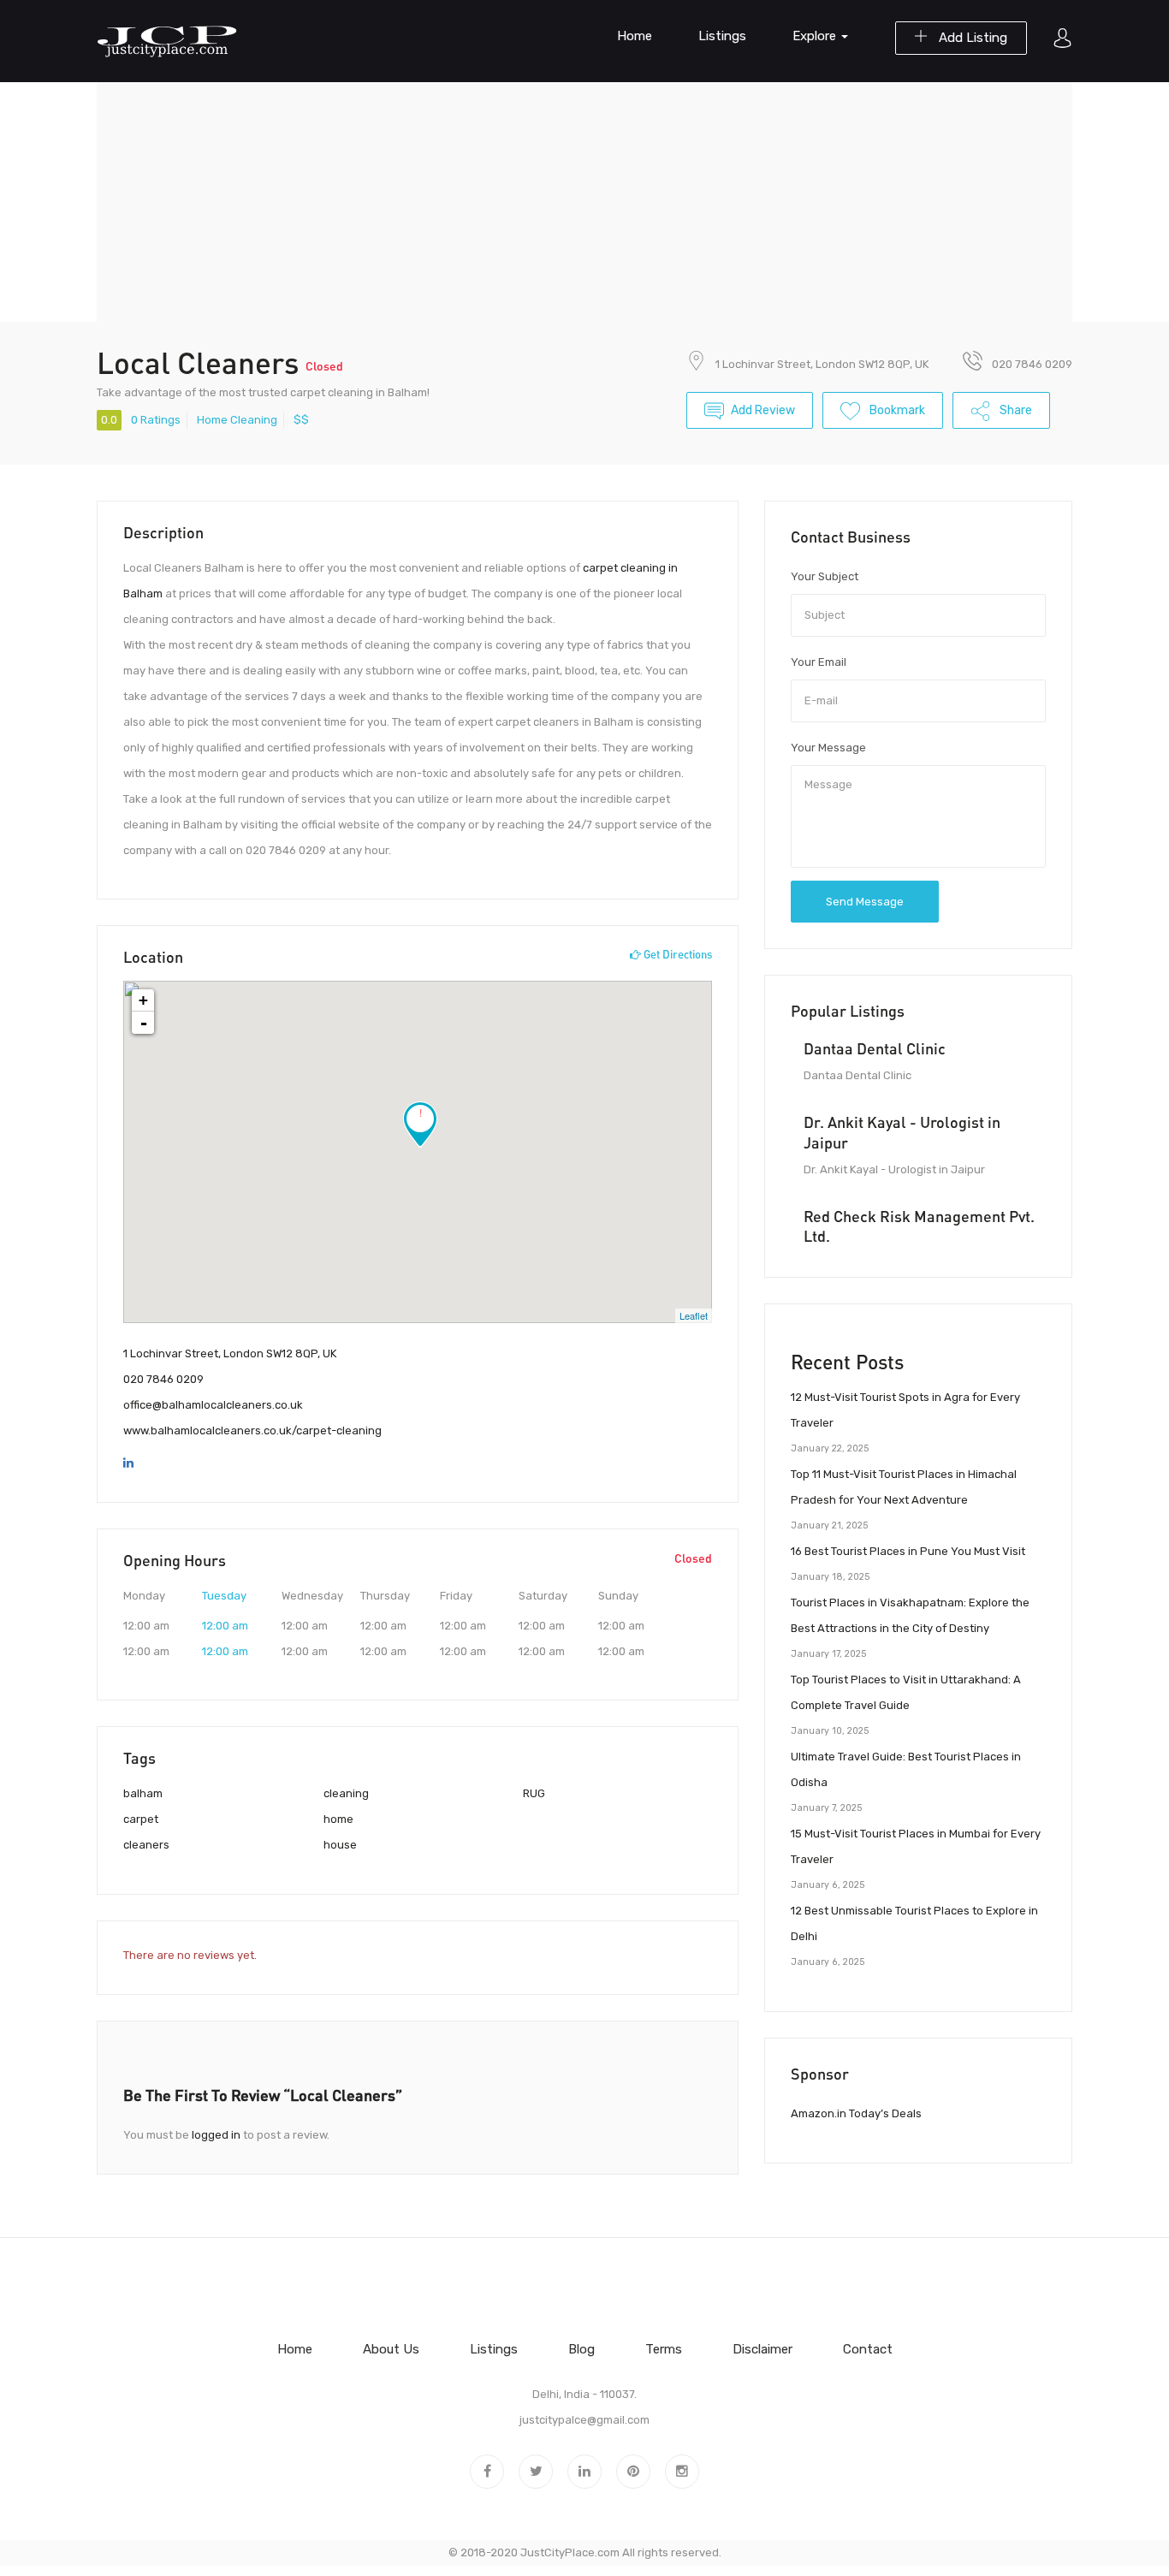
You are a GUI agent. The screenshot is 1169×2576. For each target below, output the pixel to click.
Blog (582, 2349)
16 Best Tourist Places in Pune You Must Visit (908, 1551)
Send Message (865, 902)
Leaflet (694, 1315)
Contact (868, 2349)
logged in (216, 2135)
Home (635, 36)
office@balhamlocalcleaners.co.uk (213, 1405)
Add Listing (971, 38)
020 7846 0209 (163, 1379)
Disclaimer (763, 2349)
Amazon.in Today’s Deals (856, 2113)
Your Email (819, 662)
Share (1015, 410)
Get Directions (676, 954)
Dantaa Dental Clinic (875, 1048)
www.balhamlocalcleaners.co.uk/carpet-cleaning (252, 1430)
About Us (391, 2349)
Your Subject (825, 576)
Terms (664, 2349)
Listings (722, 36)
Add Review (763, 410)
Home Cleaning (237, 420)
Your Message (828, 748)
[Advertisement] (584, 202)
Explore (816, 36)
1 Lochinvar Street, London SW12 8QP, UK (822, 364)
